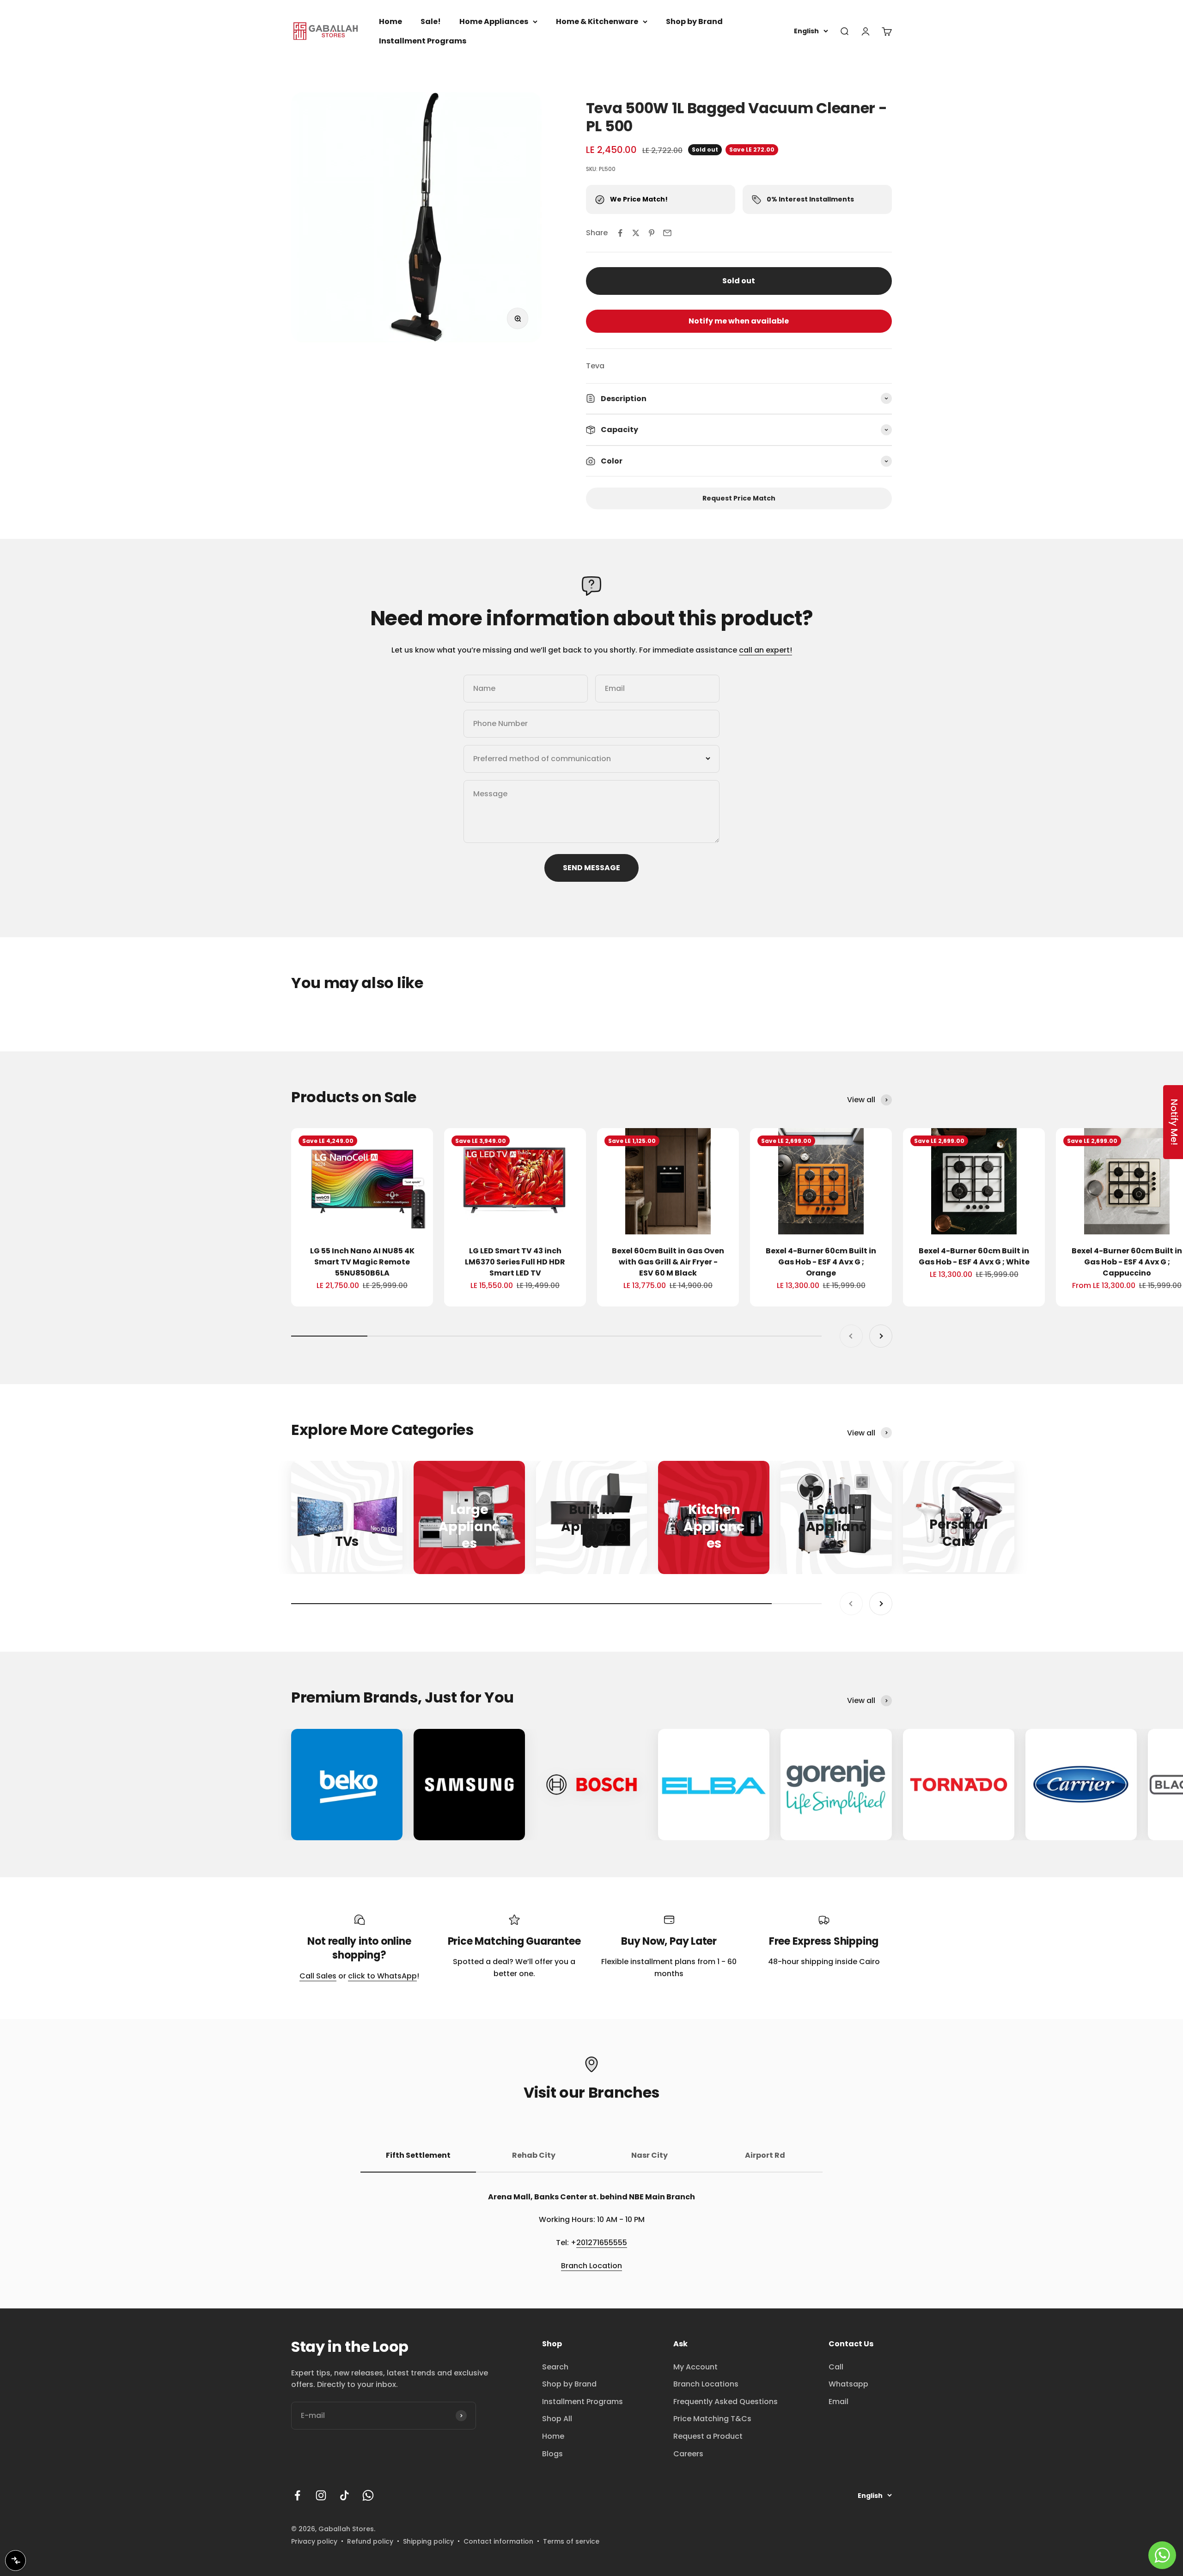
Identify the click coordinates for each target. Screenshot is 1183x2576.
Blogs (552, 2454)
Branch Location (591, 2266)
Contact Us (851, 2344)
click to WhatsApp (382, 1976)
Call (836, 2367)
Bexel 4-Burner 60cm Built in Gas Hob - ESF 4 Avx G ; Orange (821, 1262)
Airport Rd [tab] (765, 2155)
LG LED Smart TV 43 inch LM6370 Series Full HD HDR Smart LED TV (515, 1262)
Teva (595, 366)
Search (555, 2367)
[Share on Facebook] (620, 233)
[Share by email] (667, 233)
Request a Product (708, 2436)
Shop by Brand (694, 21)
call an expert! (765, 650)
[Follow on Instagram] (321, 2495)
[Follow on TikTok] (345, 2495)
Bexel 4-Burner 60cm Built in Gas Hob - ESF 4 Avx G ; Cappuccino (1127, 1262)
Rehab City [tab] (534, 2155)
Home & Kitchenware (597, 21)
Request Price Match (739, 498)
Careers (688, 2454)
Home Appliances (494, 21)
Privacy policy (314, 2541)
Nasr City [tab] (649, 2155)
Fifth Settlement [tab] (418, 2155)
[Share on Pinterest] (652, 233)
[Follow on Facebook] (297, 2495)
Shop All (557, 2419)
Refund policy (370, 2541)
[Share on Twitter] (636, 233)
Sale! (431, 21)
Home (390, 21)
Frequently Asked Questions (726, 2402)
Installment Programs (423, 41)
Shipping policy (428, 2541)
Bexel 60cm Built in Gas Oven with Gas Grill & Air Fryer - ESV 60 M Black (668, 1262)
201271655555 (602, 2243)
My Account (695, 2367)
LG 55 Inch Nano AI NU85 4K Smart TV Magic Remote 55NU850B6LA (362, 1262)
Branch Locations (706, 2384)
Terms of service (571, 2541)
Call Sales (318, 1976)
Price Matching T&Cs (712, 2419)
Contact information (498, 2541)
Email (838, 2402)
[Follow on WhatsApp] (368, 2495)
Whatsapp (848, 2384)
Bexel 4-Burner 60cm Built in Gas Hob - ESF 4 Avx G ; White (974, 1256)
